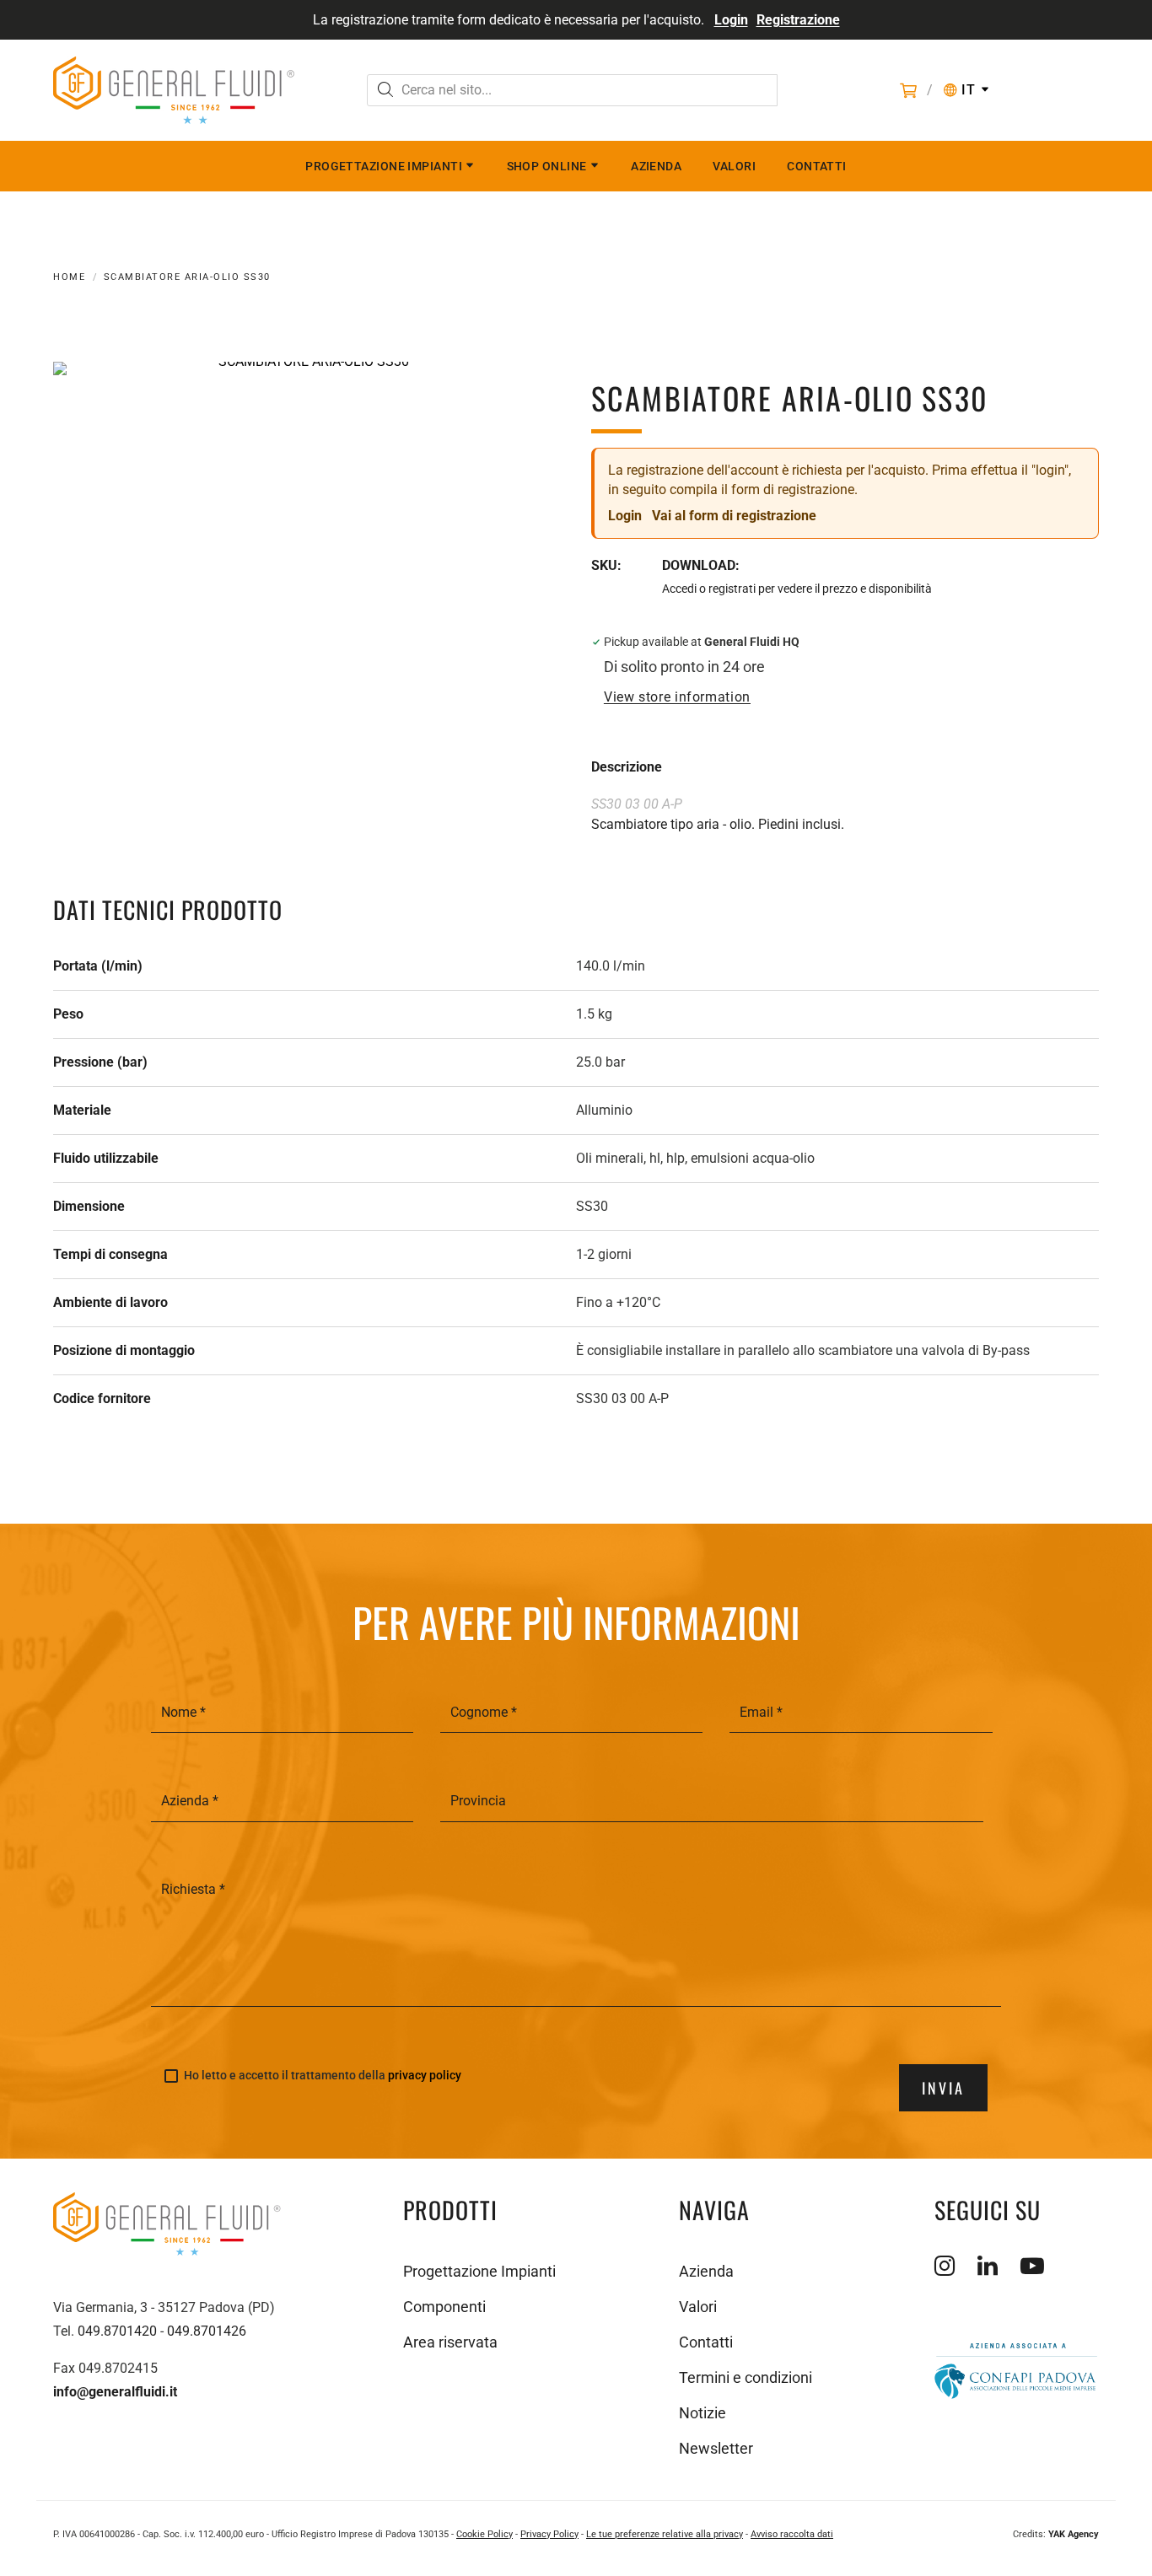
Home (69, 277)
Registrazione (798, 20)
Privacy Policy (549, 2534)
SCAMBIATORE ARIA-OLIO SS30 (187, 277)
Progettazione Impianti (384, 166)
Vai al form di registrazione (734, 516)
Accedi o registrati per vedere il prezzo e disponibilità (797, 589)
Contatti (817, 166)
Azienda (656, 166)
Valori (734, 166)
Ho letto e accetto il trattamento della (323, 2076)
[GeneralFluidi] (174, 90)
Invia (943, 2088)
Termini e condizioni (746, 2377)
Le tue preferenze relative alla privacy (665, 2534)
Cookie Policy (484, 2534)
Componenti (444, 2307)
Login (731, 20)
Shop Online (547, 166)
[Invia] (385, 91)
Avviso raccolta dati (792, 2534)
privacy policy (425, 2075)
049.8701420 (117, 2331)
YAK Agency (1074, 2534)
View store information (677, 697)
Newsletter (716, 2448)
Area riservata (450, 2342)
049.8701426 (207, 2331)
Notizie (703, 2413)
